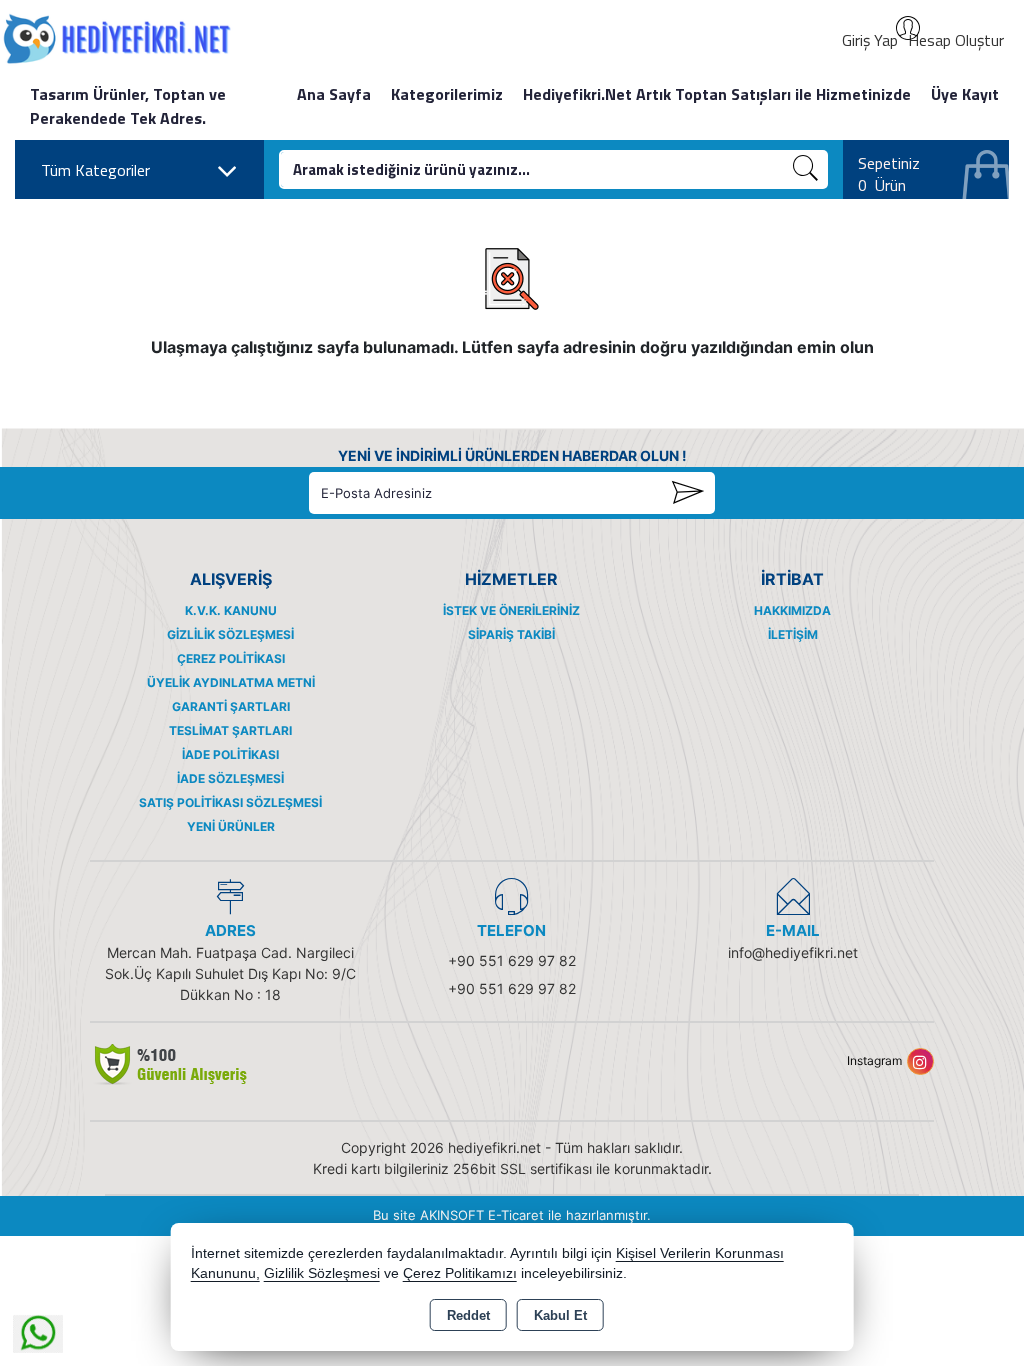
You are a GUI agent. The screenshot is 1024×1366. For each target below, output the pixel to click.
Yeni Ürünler (231, 826)
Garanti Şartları (231, 706)
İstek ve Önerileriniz (511, 610)
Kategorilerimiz (447, 94)
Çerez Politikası (231, 658)
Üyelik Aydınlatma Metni (231, 682)
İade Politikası (230, 754)
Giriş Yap (870, 40)
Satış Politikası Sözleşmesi (230, 802)
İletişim (793, 634)
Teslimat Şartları (230, 730)
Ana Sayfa (334, 94)
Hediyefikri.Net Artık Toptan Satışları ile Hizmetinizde (717, 94)
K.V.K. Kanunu (231, 610)
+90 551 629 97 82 (512, 960)
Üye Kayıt (965, 94)
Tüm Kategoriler (95, 170)
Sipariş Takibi (511, 634)
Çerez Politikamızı (460, 1273)
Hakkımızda (792, 610)
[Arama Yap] (806, 169)
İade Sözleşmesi (230, 778)
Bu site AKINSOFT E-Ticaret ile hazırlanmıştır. (512, 1215)
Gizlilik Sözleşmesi (230, 634)
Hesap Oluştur (956, 40)
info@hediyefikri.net (793, 952)
